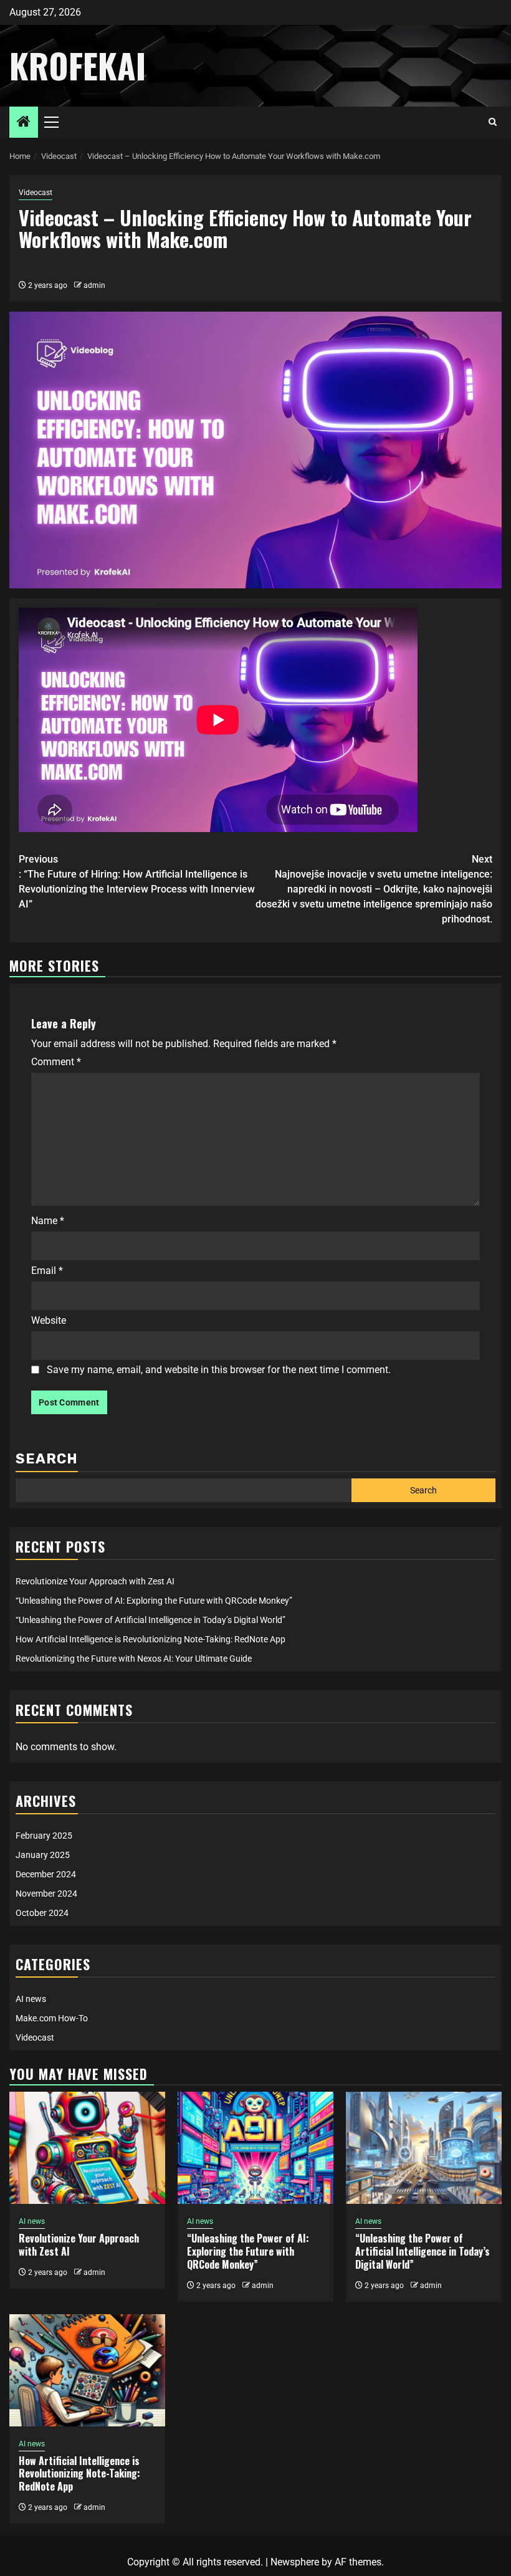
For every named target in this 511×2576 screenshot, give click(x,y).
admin (94, 285)
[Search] (493, 122)
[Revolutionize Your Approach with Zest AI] (87, 2148)
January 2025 (43, 1855)
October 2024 (42, 1913)
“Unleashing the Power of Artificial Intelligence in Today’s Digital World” (150, 1620)
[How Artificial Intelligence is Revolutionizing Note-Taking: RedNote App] (87, 2370)
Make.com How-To (52, 2018)
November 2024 (46, 1894)
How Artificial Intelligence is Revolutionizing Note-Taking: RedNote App (150, 1639)
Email (47, 1271)
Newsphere (295, 2562)
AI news (31, 1999)
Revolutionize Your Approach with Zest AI (95, 1581)
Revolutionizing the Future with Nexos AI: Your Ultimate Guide (134, 1659)
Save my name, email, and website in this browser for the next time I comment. (219, 1370)
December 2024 (46, 1874)
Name (48, 1221)
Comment (56, 1062)
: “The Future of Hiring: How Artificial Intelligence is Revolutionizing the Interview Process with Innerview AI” (137, 882)
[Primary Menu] (57, 122)
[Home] (24, 123)
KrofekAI (78, 65)
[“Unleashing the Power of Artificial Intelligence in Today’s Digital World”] (424, 2148)
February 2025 (44, 1836)
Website (49, 1320)
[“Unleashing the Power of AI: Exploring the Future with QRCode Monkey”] (255, 2148)
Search (47, 1459)
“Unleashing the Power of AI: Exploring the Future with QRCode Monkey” (154, 1601)
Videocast (36, 193)
